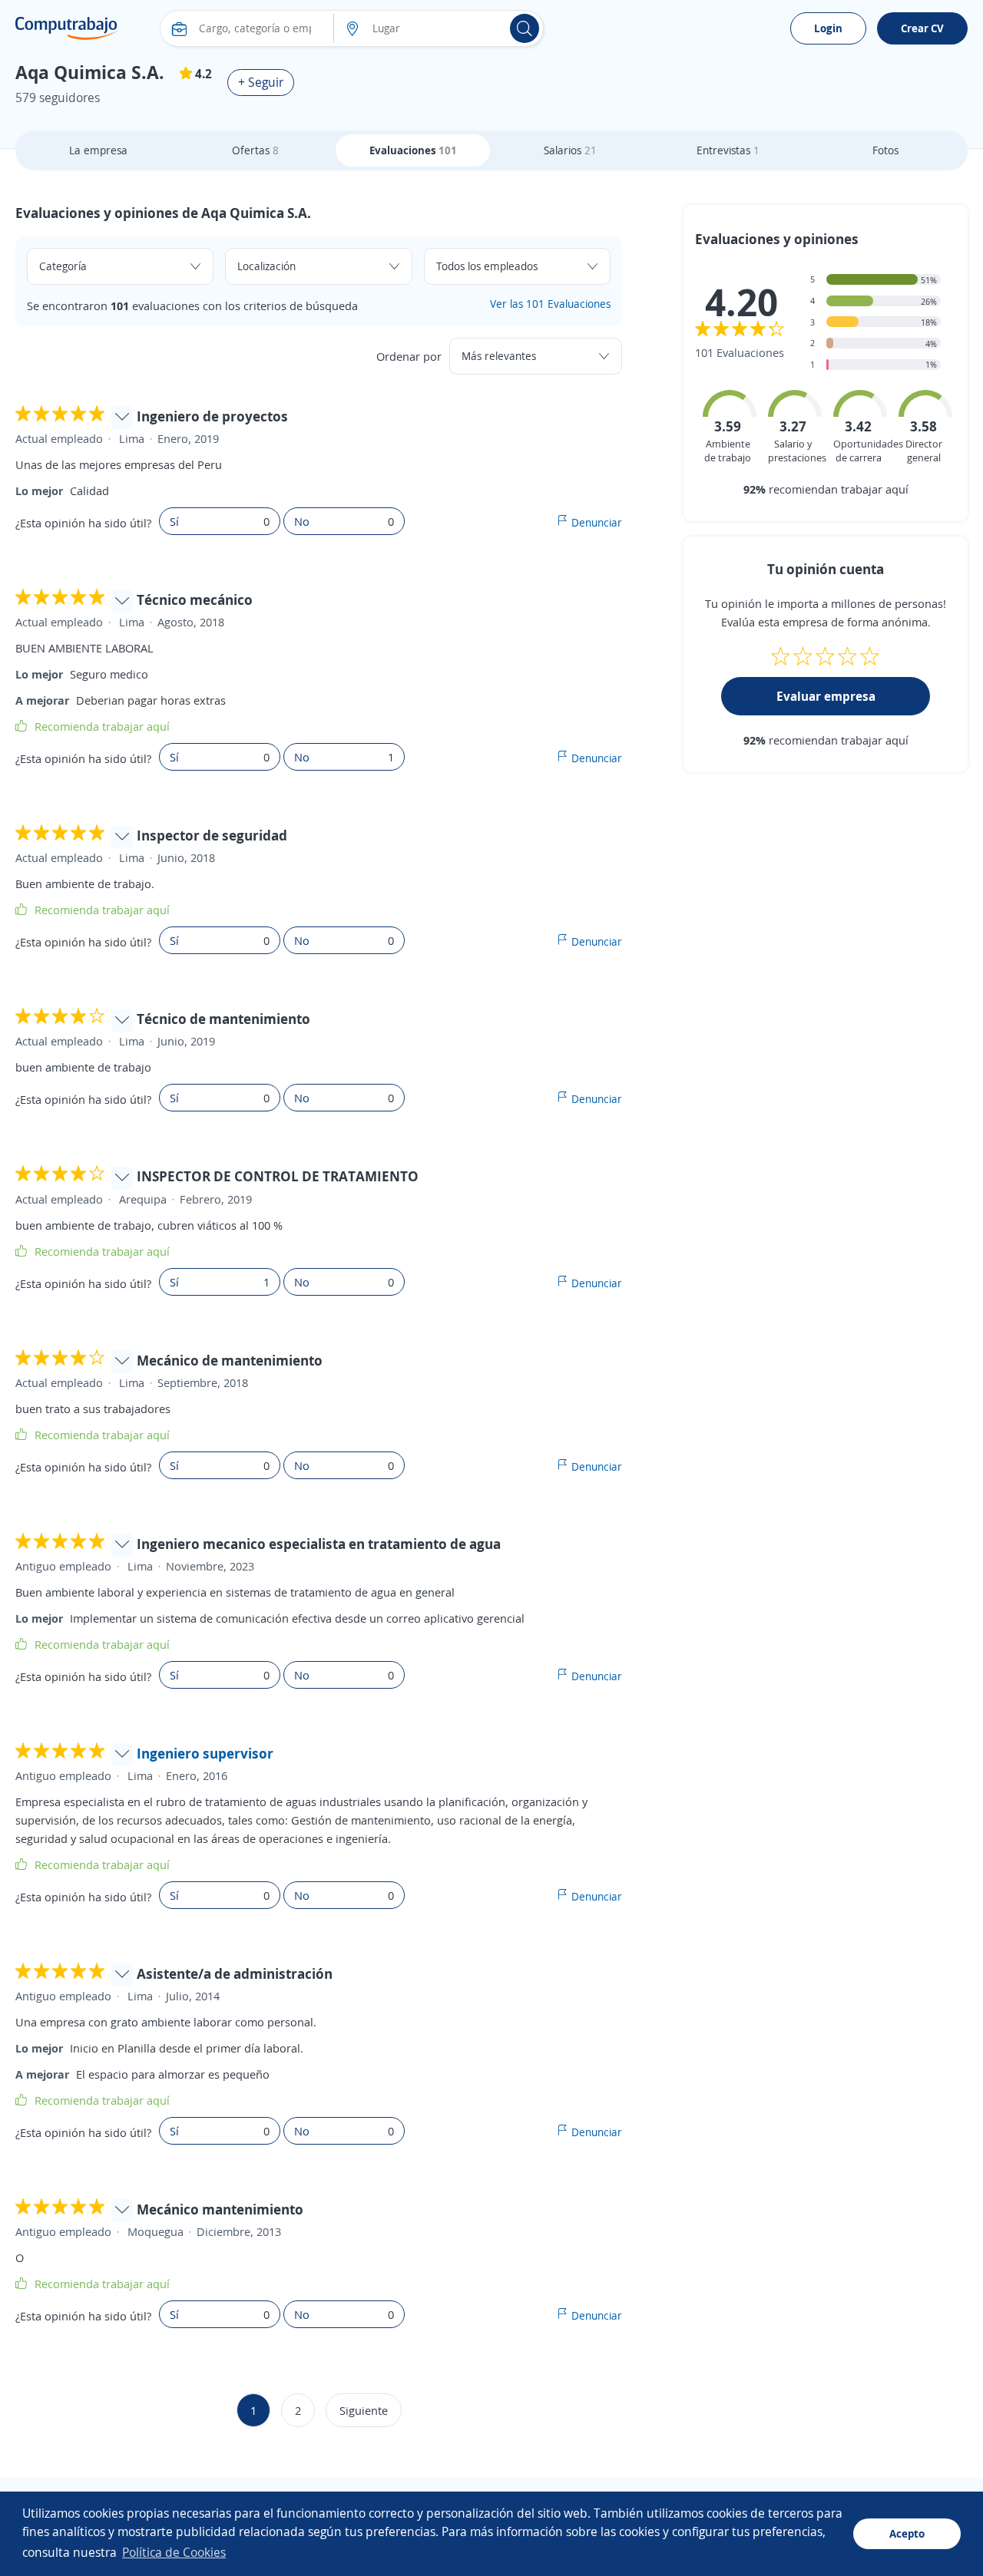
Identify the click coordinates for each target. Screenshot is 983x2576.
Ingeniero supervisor (205, 1753)
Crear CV (922, 28)
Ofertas (255, 150)
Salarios (570, 150)
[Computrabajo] (66, 28)
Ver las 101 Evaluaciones (550, 304)
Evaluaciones (413, 150)
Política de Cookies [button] (174, 2552)
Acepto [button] (907, 2533)
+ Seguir (261, 82)
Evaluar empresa (826, 696)
